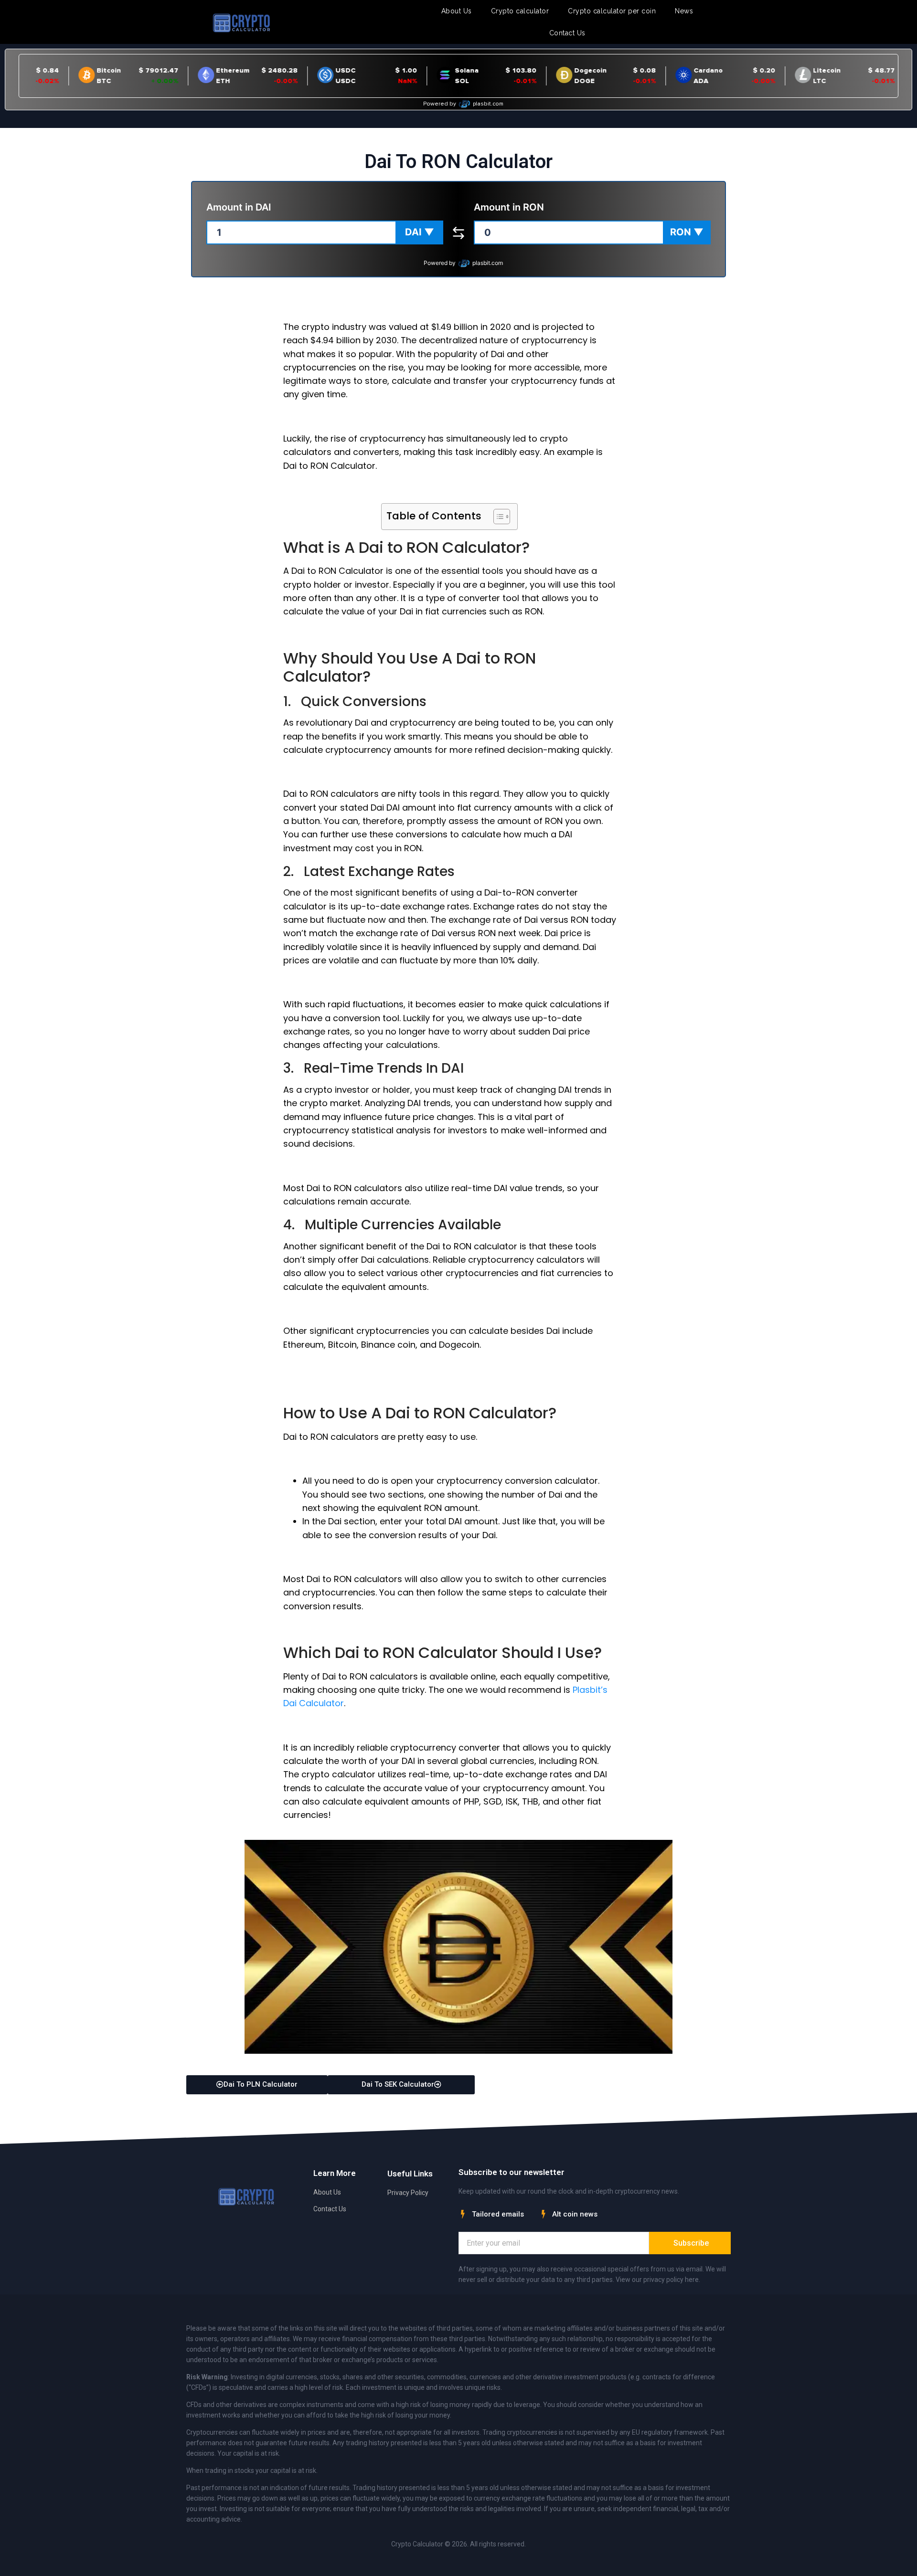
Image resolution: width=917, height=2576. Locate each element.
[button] (419, 232)
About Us (457, 11)
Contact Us (567, 33)
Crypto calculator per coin (612, 11)
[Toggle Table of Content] (497, 517)
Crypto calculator (520, 11)
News (684, 11)
